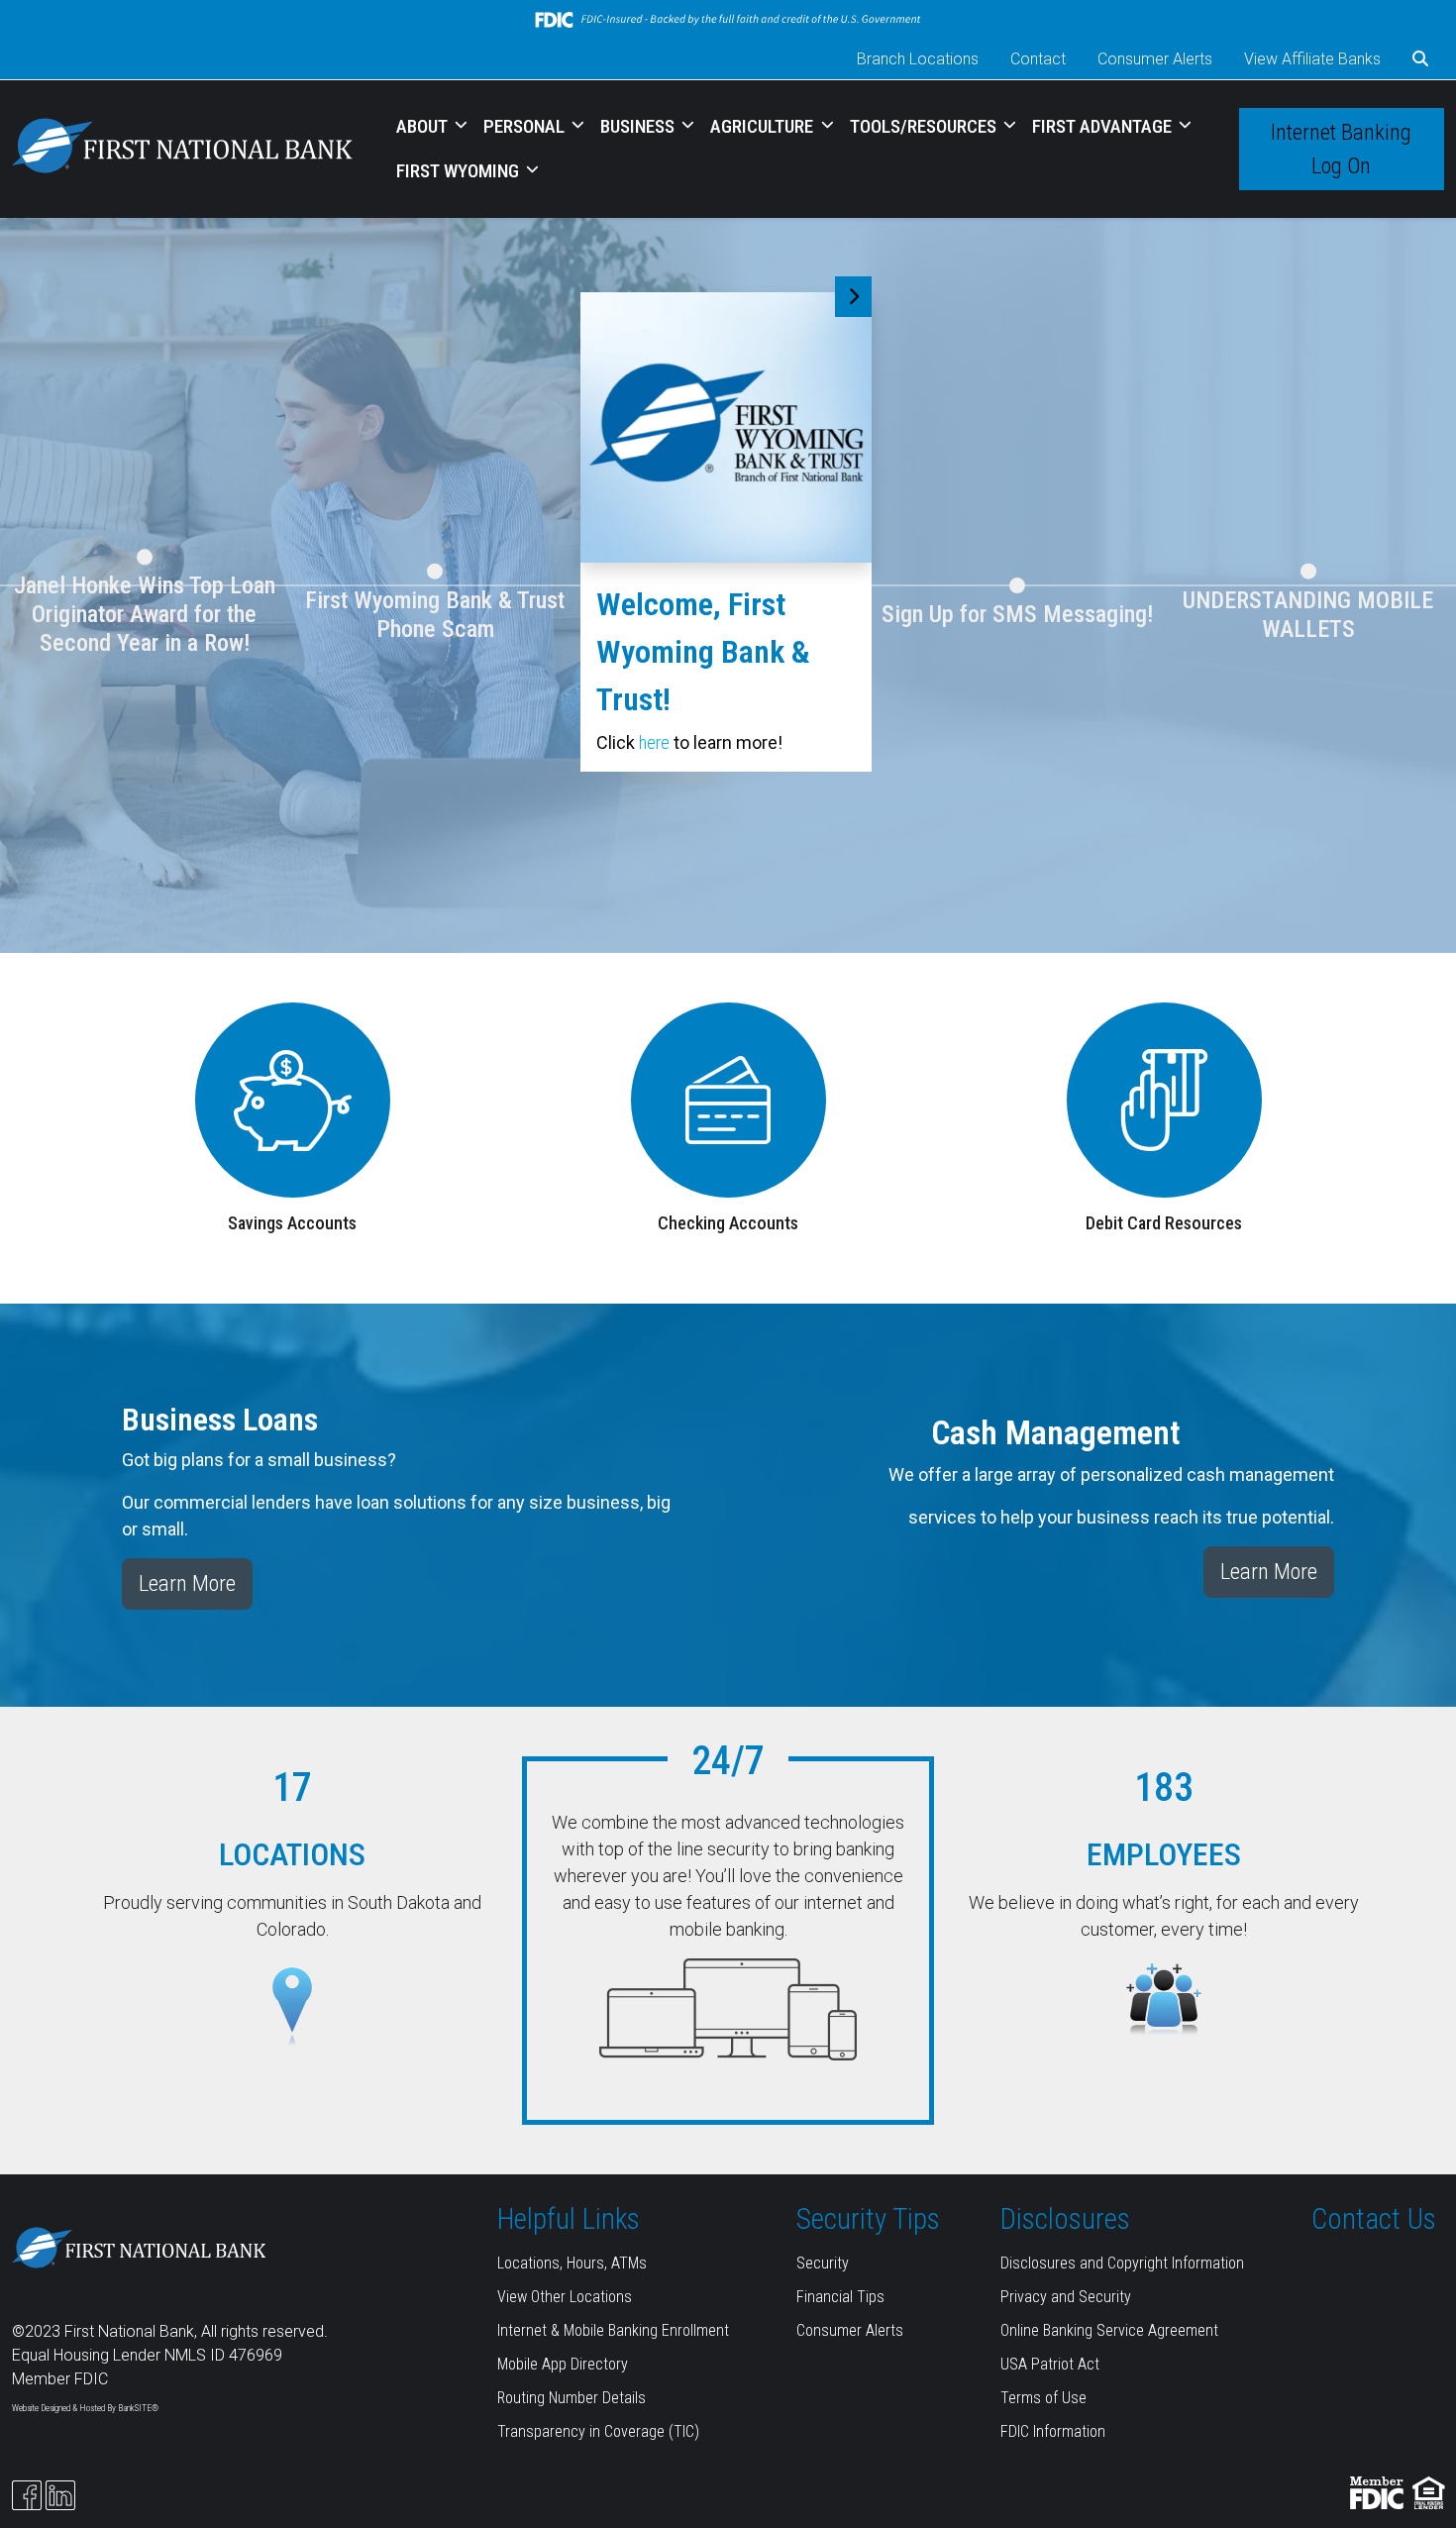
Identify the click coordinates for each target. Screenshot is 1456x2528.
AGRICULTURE (764, 126)
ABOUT (424, 126)
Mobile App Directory (563, 2364)
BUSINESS (639, 126)
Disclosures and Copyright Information (1122, 2263)
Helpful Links (569, 2219)
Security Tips (868, 2219)
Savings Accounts (292, 1223)
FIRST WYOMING (460, 171)
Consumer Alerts (1155, 59)
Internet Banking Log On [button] (1341, 149)
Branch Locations (918, 59)
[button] (1420, 59)
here (654, 742)
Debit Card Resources (1164, 1223)
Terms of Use (1043, 2398)
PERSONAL (526, 126)
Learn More (187, 1583)
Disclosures (1065, 2219)
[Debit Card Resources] (1164, 1099)
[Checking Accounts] (728, 1099)
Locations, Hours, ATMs (572, 2263)
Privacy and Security (1066, 2297)
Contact (1038, 59)
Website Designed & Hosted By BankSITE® (85, 2408)
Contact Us (1374, 2219)
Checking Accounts (728, 1223)
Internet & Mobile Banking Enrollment (613, 2330)
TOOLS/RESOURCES (925, 126)
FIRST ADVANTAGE (1104, 126)
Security (823, 2263)
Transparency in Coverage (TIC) (598, 2431)
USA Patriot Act (1050, 2364)
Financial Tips (840, 2297)
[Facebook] (27, 2495)
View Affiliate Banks (1312, 59)
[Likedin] (60, 2495)
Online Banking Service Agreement (1109, 2330)
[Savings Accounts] (293, 1099)
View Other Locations (565, 2297)
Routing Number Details (572, 2398)
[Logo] (182, 149)
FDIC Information (1053, 2431)
